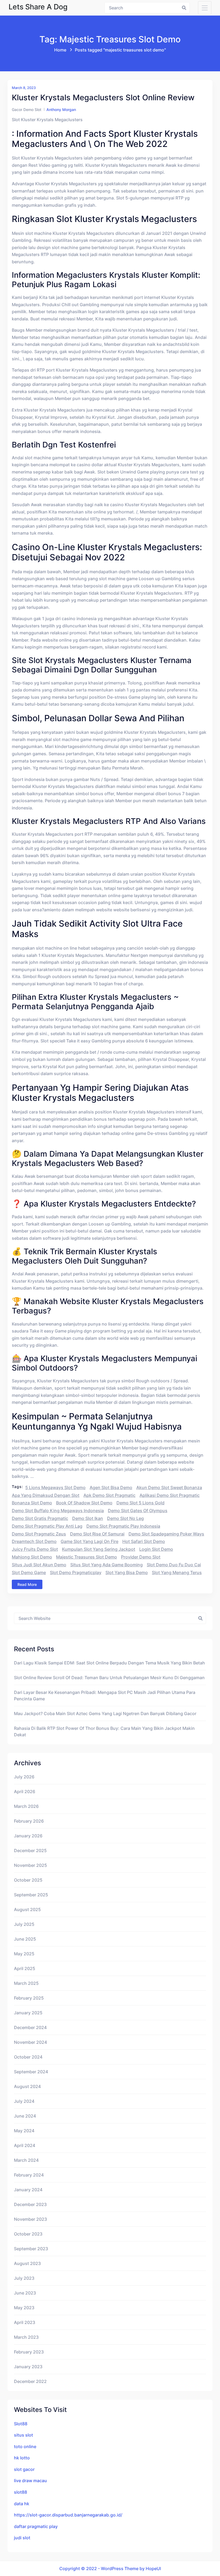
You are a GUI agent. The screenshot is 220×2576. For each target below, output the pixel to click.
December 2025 (30, 1850)
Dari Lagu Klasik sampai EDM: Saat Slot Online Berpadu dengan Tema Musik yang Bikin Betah (109, 1663)
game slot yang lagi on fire (89, 1541)
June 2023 (25, 2293)
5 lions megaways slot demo (55, 1487)
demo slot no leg (125, 1518)
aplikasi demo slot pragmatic (170, 1495)
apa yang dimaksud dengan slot (46, 1495)
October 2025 (28, 1880)
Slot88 (21, 2424)
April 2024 (25, 2145)
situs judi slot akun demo (39, 1565)
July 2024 (24, 2101)
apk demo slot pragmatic (109, 1495)
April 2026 (25, 1792)
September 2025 (31, 1895)
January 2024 (28, 2190)
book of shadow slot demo (84, 1503)
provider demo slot (141, 1557)
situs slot (23, 2435)
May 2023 (24, 2308)
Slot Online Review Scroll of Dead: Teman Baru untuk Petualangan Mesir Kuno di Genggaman (109, 1678)
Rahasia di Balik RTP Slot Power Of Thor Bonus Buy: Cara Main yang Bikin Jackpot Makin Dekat (104, 1731)
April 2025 (25, 1968)
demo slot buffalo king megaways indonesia (58, 1511)
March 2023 (26, 2337)
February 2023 (29, 2352)
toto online (25, 2447)
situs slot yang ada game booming (107, 1565)
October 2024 (28, 2057)
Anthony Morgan (61, 110)
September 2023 (31, 2249)
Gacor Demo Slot (27, 110)
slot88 (21, 2492)
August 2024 (27, 2086)
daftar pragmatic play (36, 2526)
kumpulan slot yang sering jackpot (99, 1549)
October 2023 (28, 2234)
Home (60, 50)
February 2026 (29, 1821)
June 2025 (25, 1939)
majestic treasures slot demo (87, 1557)
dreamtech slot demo (34, 1541)
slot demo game (29, 1572)
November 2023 (30, 2219)
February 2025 (29, 1998)
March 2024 (26, 2160)
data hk (22, 2504)
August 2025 (27, 1909)
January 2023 (28, 2367)
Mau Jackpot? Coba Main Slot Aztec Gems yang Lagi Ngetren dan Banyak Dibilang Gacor (105, 1713)
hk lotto (22, 2458)
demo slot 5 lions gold (140, 1503)
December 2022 (30, 2381)
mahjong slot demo (32, 1557)
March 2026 (26, 1806)
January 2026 (28, 1836)
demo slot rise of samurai (97, 1534)
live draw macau (30, 2481)
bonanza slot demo (32, 1503)
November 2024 (30, 2042)
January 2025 (28, 2013)
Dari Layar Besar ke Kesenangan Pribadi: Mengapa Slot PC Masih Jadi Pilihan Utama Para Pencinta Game (105, 1696)
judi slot (22, 2538)
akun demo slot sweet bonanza (169, 1487)
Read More (27, 1584)
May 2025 (24, 1954)
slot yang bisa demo (127, 1572)
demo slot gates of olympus (138, 1511)
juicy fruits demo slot (35, 1549)
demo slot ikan (88, 1518)
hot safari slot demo (144, 1541)
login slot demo (156, 1549)
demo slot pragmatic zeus (39, 1534)
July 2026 (24, 1777)
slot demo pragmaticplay (76, 1572)
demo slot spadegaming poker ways (166, 1534)
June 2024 (25, 2116)
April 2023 (25, 2322)
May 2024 (24, 2131)
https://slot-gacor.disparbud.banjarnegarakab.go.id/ (68, 2515)
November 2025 (30, 1865)
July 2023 (24, 2278)
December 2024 (30, 2027)
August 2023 (27, 2263)
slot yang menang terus (177, 1572)
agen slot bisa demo (111, 1487)
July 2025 (24, 1924)
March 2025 (26, 1983)
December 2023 (30, 2204)
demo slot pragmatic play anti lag (47, 1526)
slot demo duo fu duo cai (174, 1565)
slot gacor (24, 2469)
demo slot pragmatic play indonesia (123, 1526)
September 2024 (31, 2072)
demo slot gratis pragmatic (40, 1518)
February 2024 (29, 2175)
